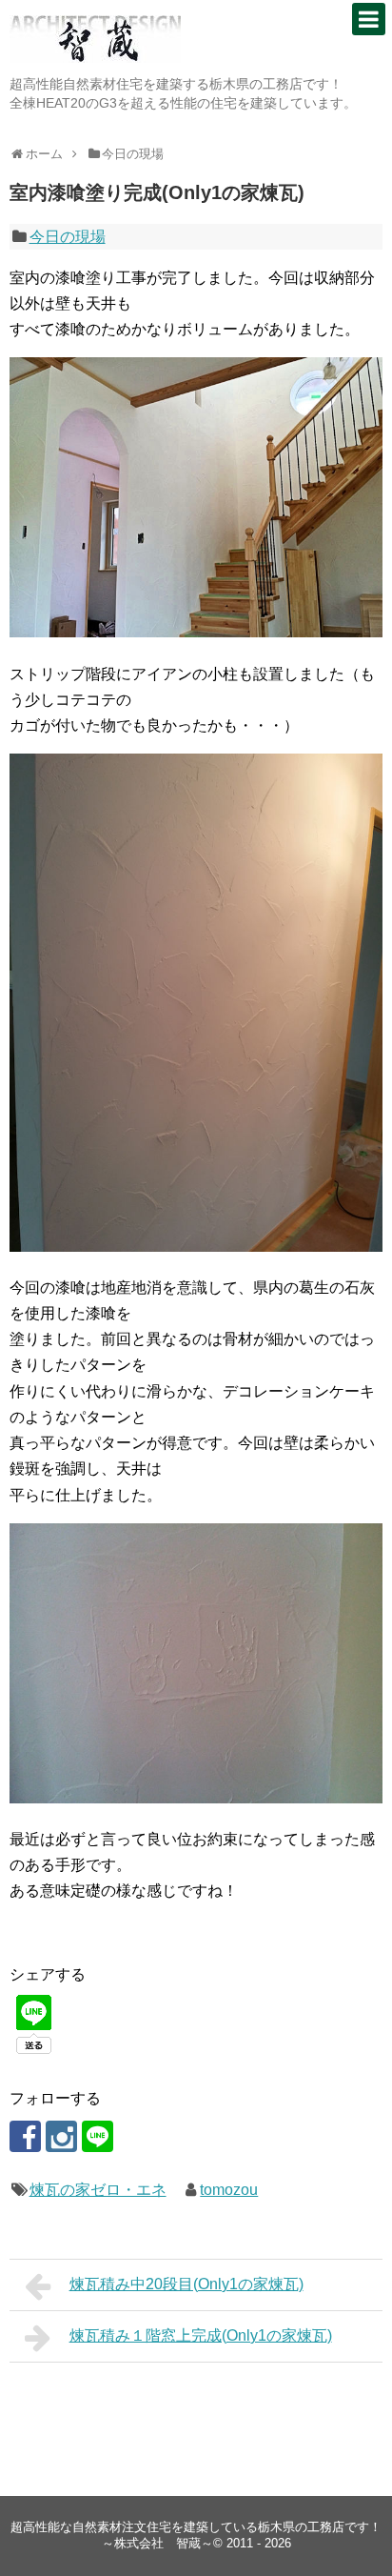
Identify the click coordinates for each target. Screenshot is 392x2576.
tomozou (229, 2190)
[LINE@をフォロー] (98, 2136)
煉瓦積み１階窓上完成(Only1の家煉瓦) (201, 2335)
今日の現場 (68, 237)
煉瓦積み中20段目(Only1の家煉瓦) (186, 2284)
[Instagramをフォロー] (61, 2136)
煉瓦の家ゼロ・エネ (98, 2190)
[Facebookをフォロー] (25, 2136)
